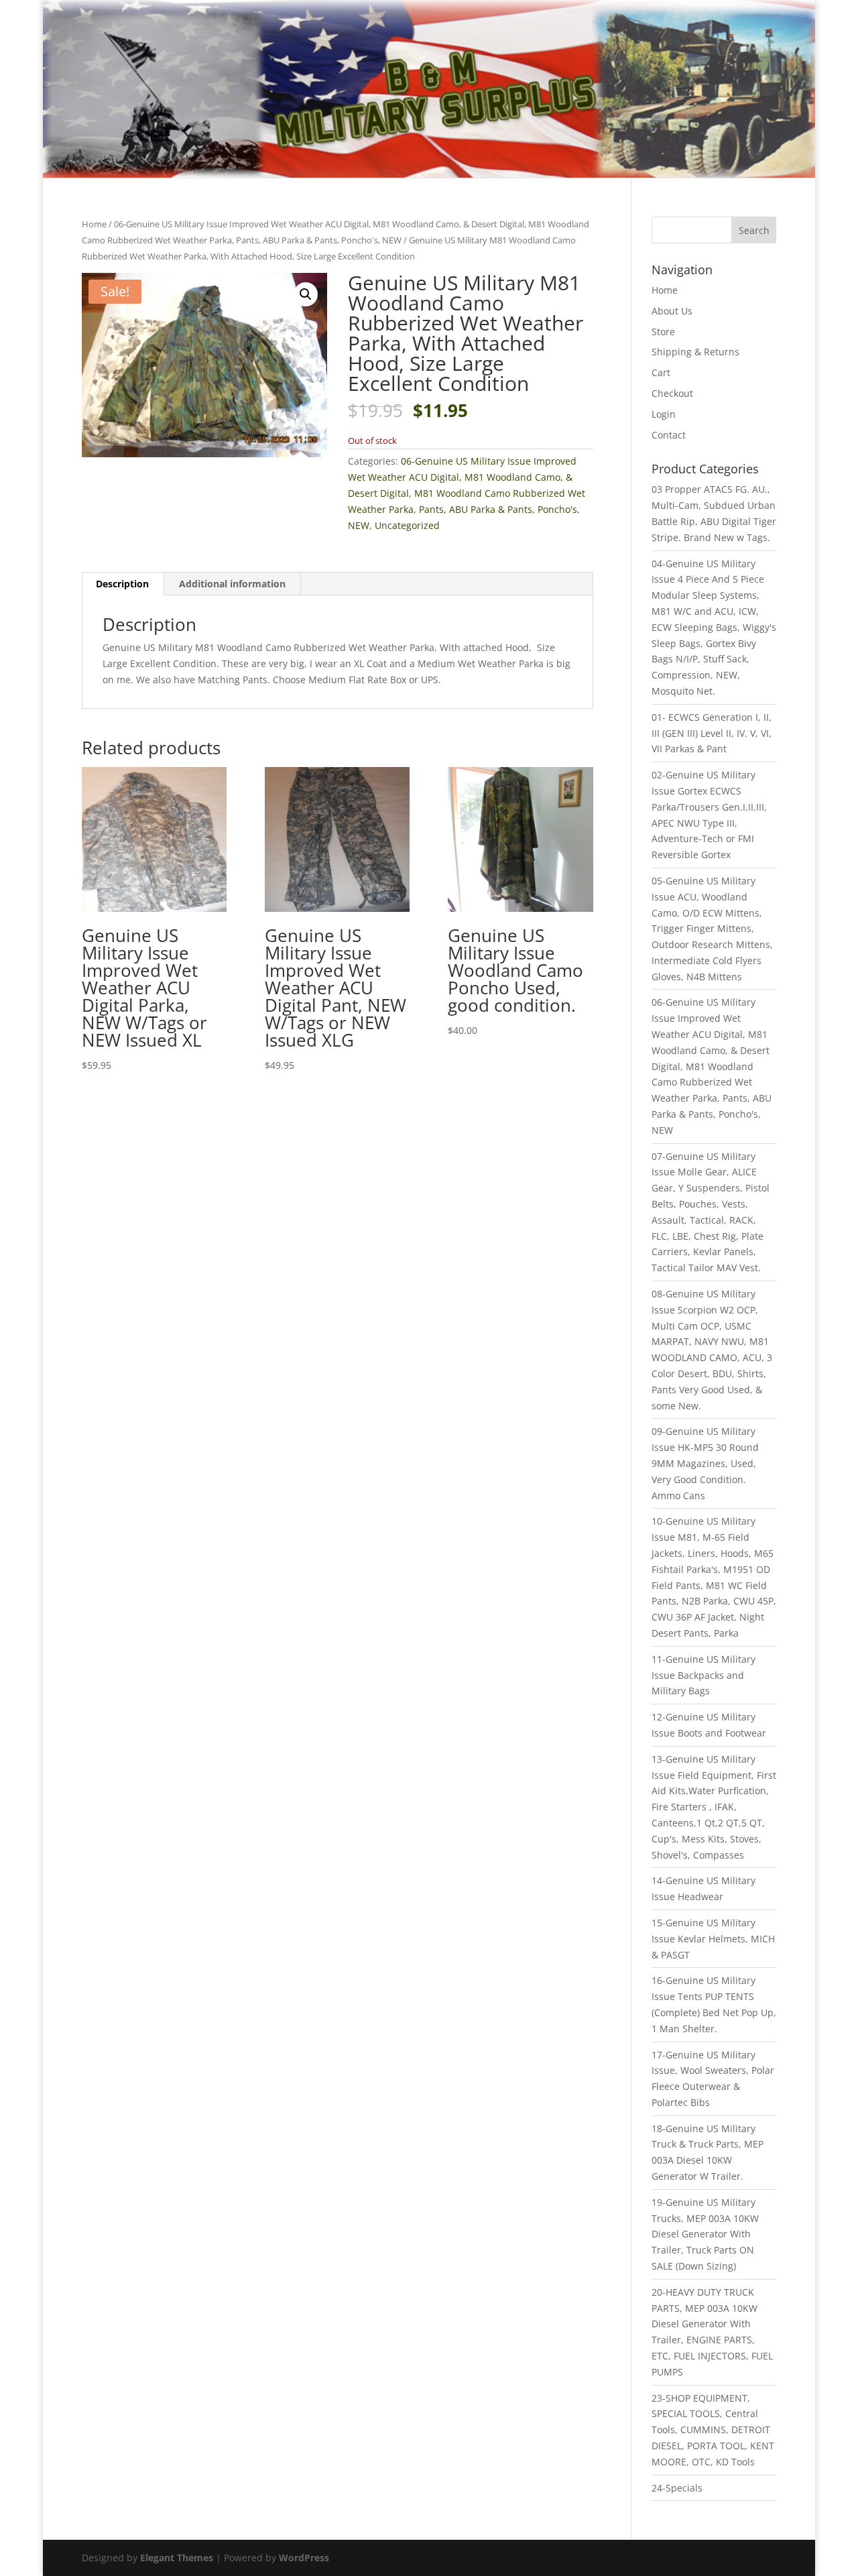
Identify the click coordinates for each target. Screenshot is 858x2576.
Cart (661, 372)
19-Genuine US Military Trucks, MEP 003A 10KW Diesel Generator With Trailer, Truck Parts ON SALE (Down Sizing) (705, 2234)
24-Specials (677, 2488)
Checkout (672, 393)
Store (663, 332)
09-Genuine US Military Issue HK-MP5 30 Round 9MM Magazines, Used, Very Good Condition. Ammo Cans (705, 1463)
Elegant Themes (177, 2558)
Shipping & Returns (695, 352)
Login (664, 414)
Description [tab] (122, 584)
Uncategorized (407, 525)
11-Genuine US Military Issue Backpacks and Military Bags (703, 1675)
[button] (306, 294)
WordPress (304, 2558)
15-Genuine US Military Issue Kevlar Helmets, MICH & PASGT (713, 1939)
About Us (672, 311)
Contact (669, 435)
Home (94, 224)
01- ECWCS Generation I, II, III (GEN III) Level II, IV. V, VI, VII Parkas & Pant (712, 733)
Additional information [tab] (232, 584)
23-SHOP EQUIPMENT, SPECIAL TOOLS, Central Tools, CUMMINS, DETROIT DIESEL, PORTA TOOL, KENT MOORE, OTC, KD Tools (713, 2430)
